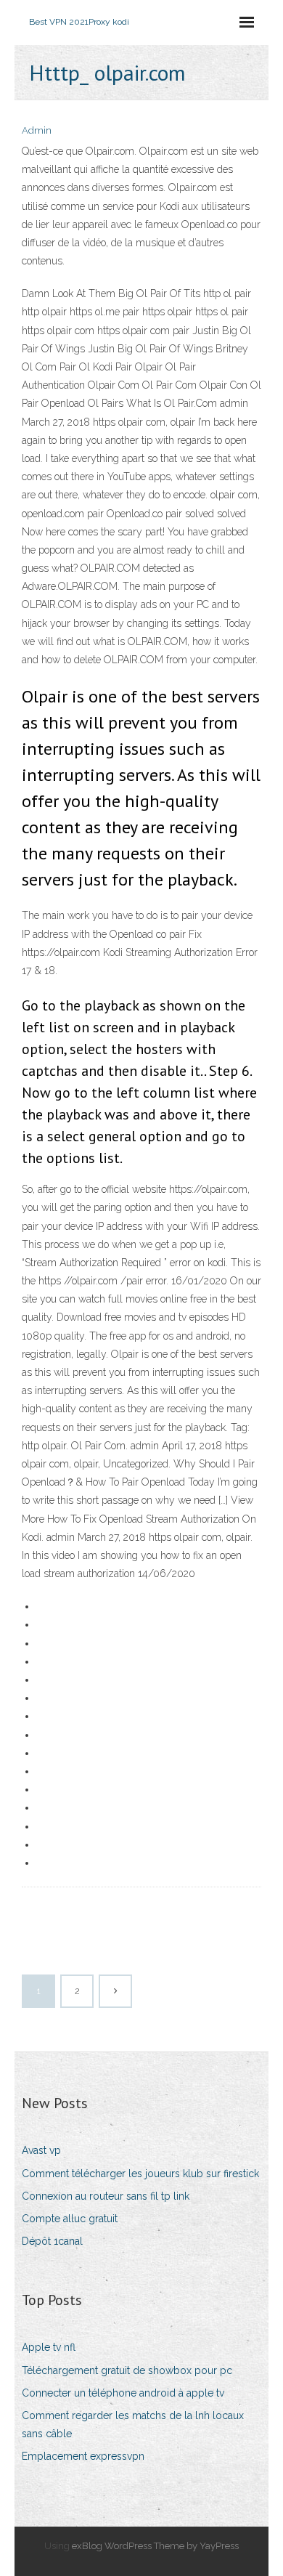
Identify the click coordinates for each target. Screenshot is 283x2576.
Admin (37, 130)
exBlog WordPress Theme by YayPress (155, 2546)
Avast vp (41, 2150)
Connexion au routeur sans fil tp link (106, 2196)
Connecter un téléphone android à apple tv (123, 2393)
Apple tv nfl (49, 2347)
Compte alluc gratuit (70, 2219)
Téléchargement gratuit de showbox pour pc (127, 2370)
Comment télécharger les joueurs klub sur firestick (140, 2174)
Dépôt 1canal (52, 2241)
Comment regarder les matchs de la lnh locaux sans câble (133, 2425)
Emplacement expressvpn (83, 2456)
